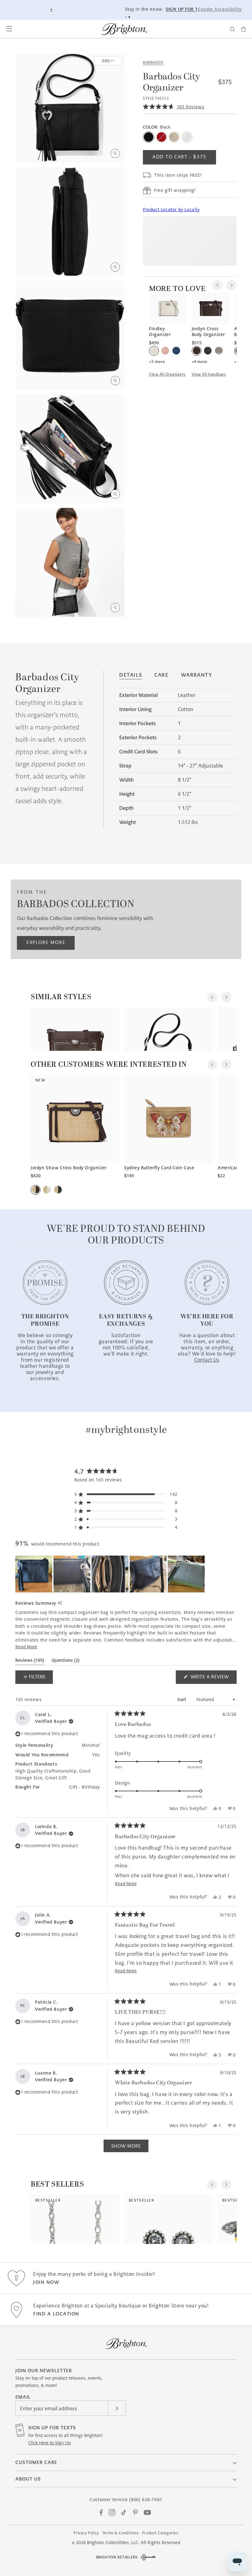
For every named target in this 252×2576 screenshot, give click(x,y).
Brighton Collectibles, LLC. (113, 2543)
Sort (183, 1700)
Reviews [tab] (30, 1661)
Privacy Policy (86, 2533)
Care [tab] (161, 675)
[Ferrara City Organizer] (168, 1029)
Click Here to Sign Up (49, 2443)
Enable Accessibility (220, 9)
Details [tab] (131, 675)
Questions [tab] (66, 1661)
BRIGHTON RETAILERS (117, 2557)
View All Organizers (167, 374)
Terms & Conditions (120, 2533)
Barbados (153, 62)
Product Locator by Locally (171, 210)
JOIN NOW (46, 2282)
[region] (111, 1574)
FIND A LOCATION (56, 2314)
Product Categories (160, 2533)
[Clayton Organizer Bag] (75, 1029)
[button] (9, 29)
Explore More (46, 942)
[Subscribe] (117, 2408)
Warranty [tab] (197, 675)
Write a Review (213, 1679)
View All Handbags (209, 374)
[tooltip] (60, 1603)
